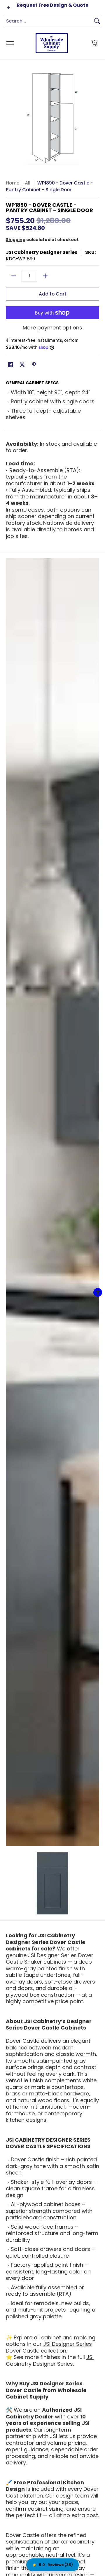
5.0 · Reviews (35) (56, 2565)
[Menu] (10, 43)
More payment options (52, 328)
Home (13, 183)
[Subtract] (14, 276)
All (28, 183)
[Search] (97, 21)
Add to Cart (53, 294)
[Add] (45, 276)
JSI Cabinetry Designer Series (42, 252)
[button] (94, 43)
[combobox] (48, 21)
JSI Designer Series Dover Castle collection (49, 2347)
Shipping (16, 240)
